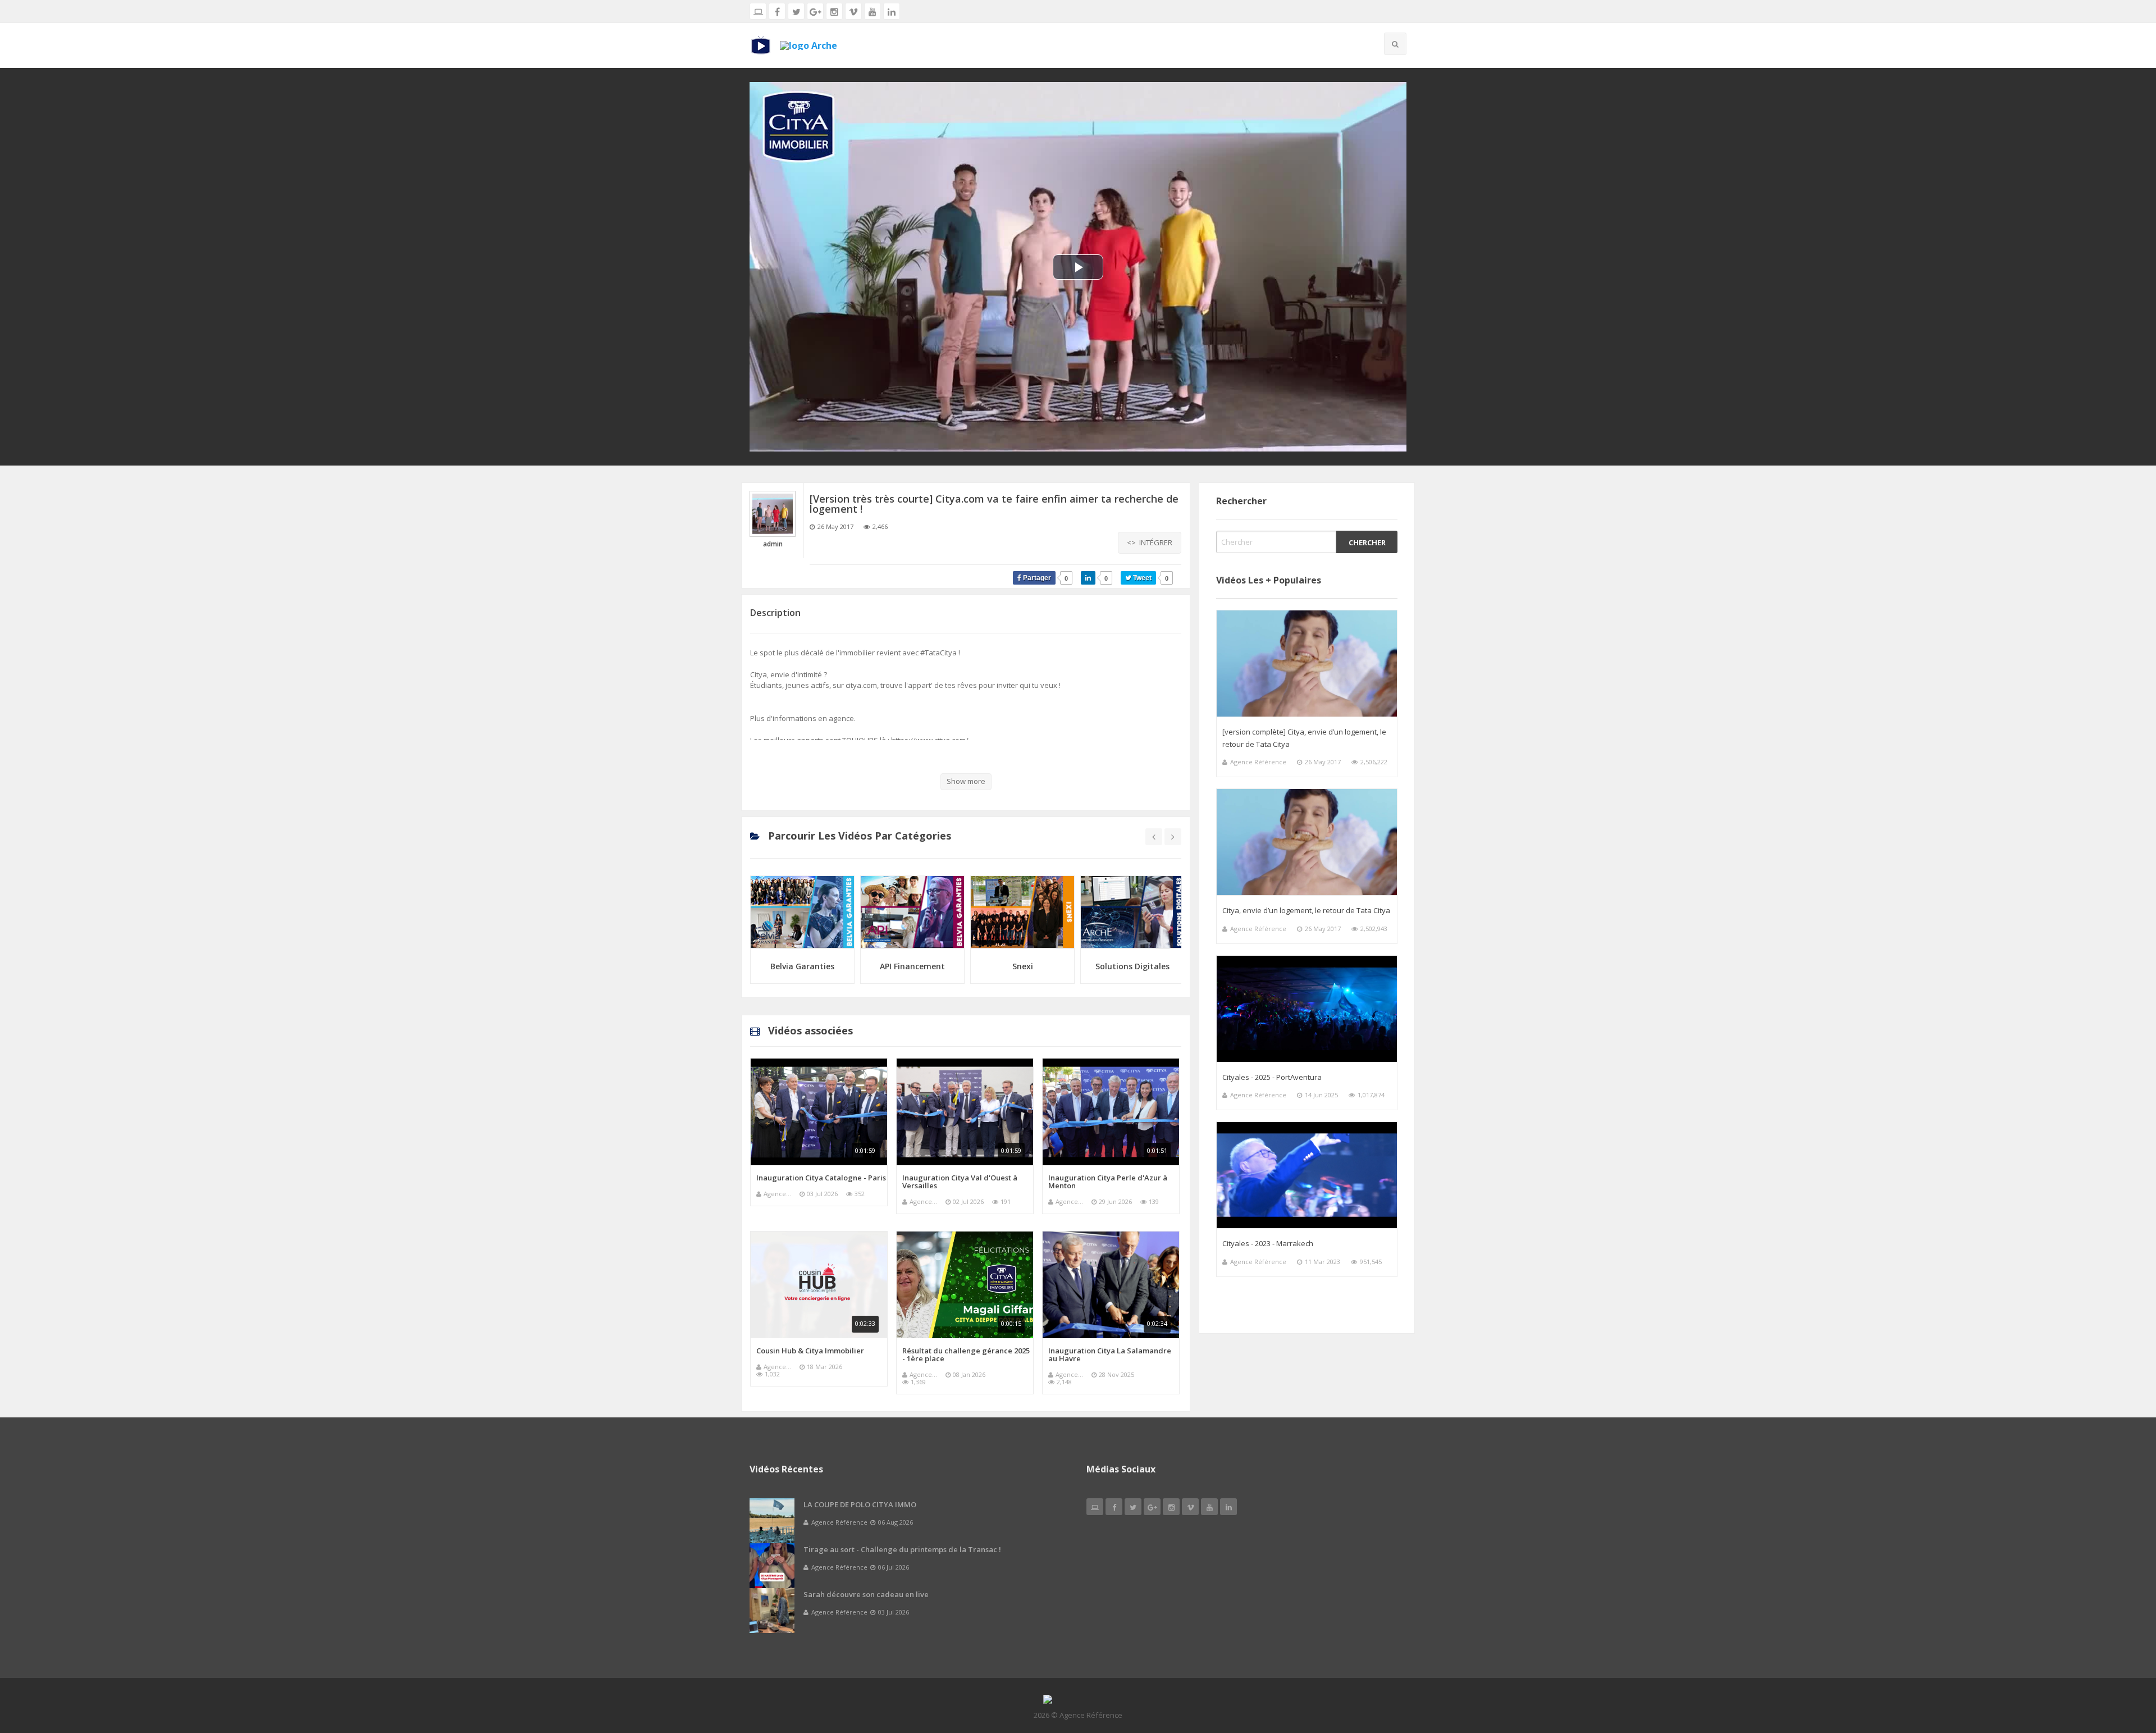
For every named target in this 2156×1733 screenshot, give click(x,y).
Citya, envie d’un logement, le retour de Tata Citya (1306, 910)
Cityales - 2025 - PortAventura (1272, 1077)
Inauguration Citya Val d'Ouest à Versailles (960, 1182)
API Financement (912, 966)
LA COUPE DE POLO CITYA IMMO (860, 1504)
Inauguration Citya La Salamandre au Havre (1110, 1355)
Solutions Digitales (1132, 966)
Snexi (1023, 966)
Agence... (777, 1194)
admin (773, 544)
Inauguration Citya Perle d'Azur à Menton (1108, 1182)
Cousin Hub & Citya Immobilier (810, 1351)
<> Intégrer (1150, 542)
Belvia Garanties (802, 966)
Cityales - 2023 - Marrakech (1268, 1243)
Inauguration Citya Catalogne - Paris (821, 1178)
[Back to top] (2120, 1663)
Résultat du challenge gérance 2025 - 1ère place (966, 1355)
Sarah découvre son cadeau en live (866, 1594)
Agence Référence (1258, 762)
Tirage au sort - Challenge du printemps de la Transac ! (902, 1549)
